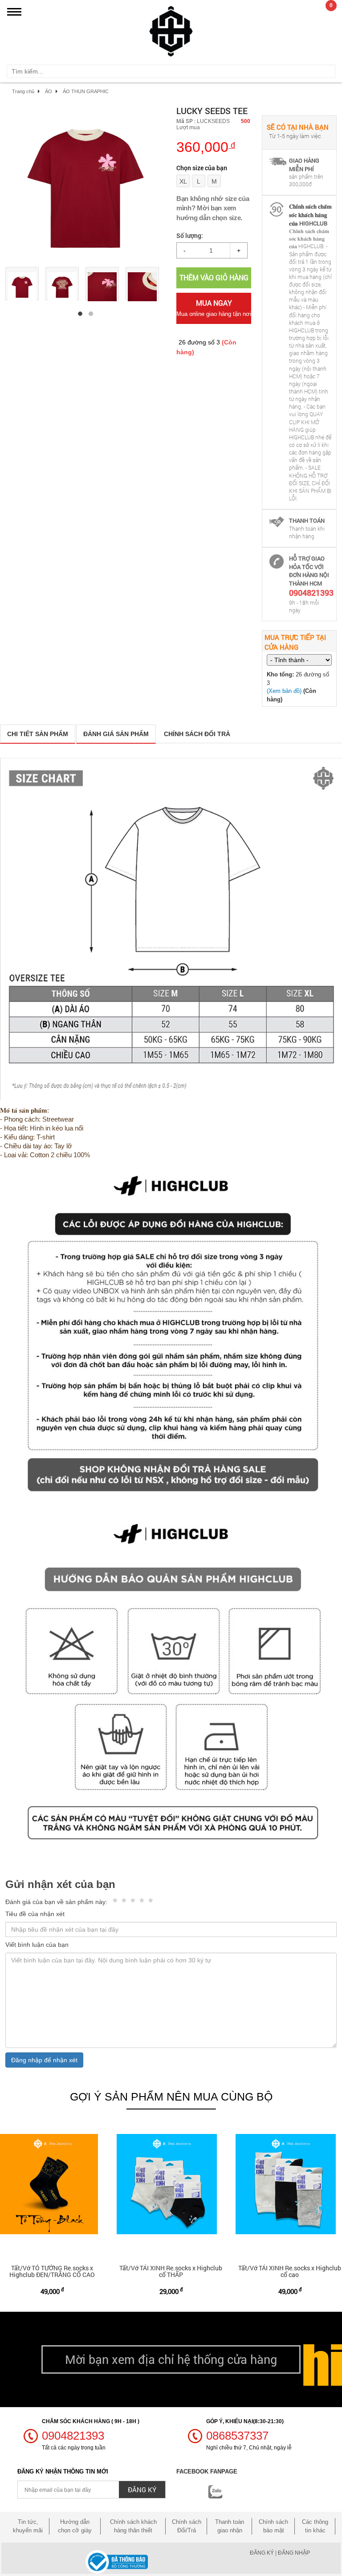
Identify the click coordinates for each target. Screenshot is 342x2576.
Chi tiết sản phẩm (38, 734)
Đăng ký (262, 2553)
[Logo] (171, 30)
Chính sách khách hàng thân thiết (133, 2526)
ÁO (49, 91)
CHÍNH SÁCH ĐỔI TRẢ (197, 734)
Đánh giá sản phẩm (116, 734)
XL (183, 181)
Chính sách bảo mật (273, 2526)
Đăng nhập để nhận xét (44, 2060)
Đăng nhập (294, 2553)
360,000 (206, 147)
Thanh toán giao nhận (230, 2526)
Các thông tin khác (315, 2526)
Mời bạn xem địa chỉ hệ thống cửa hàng (171, 2359)
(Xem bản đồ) (284, 691)
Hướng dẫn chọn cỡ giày (75, 2526)
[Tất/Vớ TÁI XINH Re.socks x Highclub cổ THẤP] (171, 2184)
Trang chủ (23, 91)
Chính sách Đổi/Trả (187, 2526)
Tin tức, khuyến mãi (28, 2526)
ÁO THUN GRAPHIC (86, 91)
